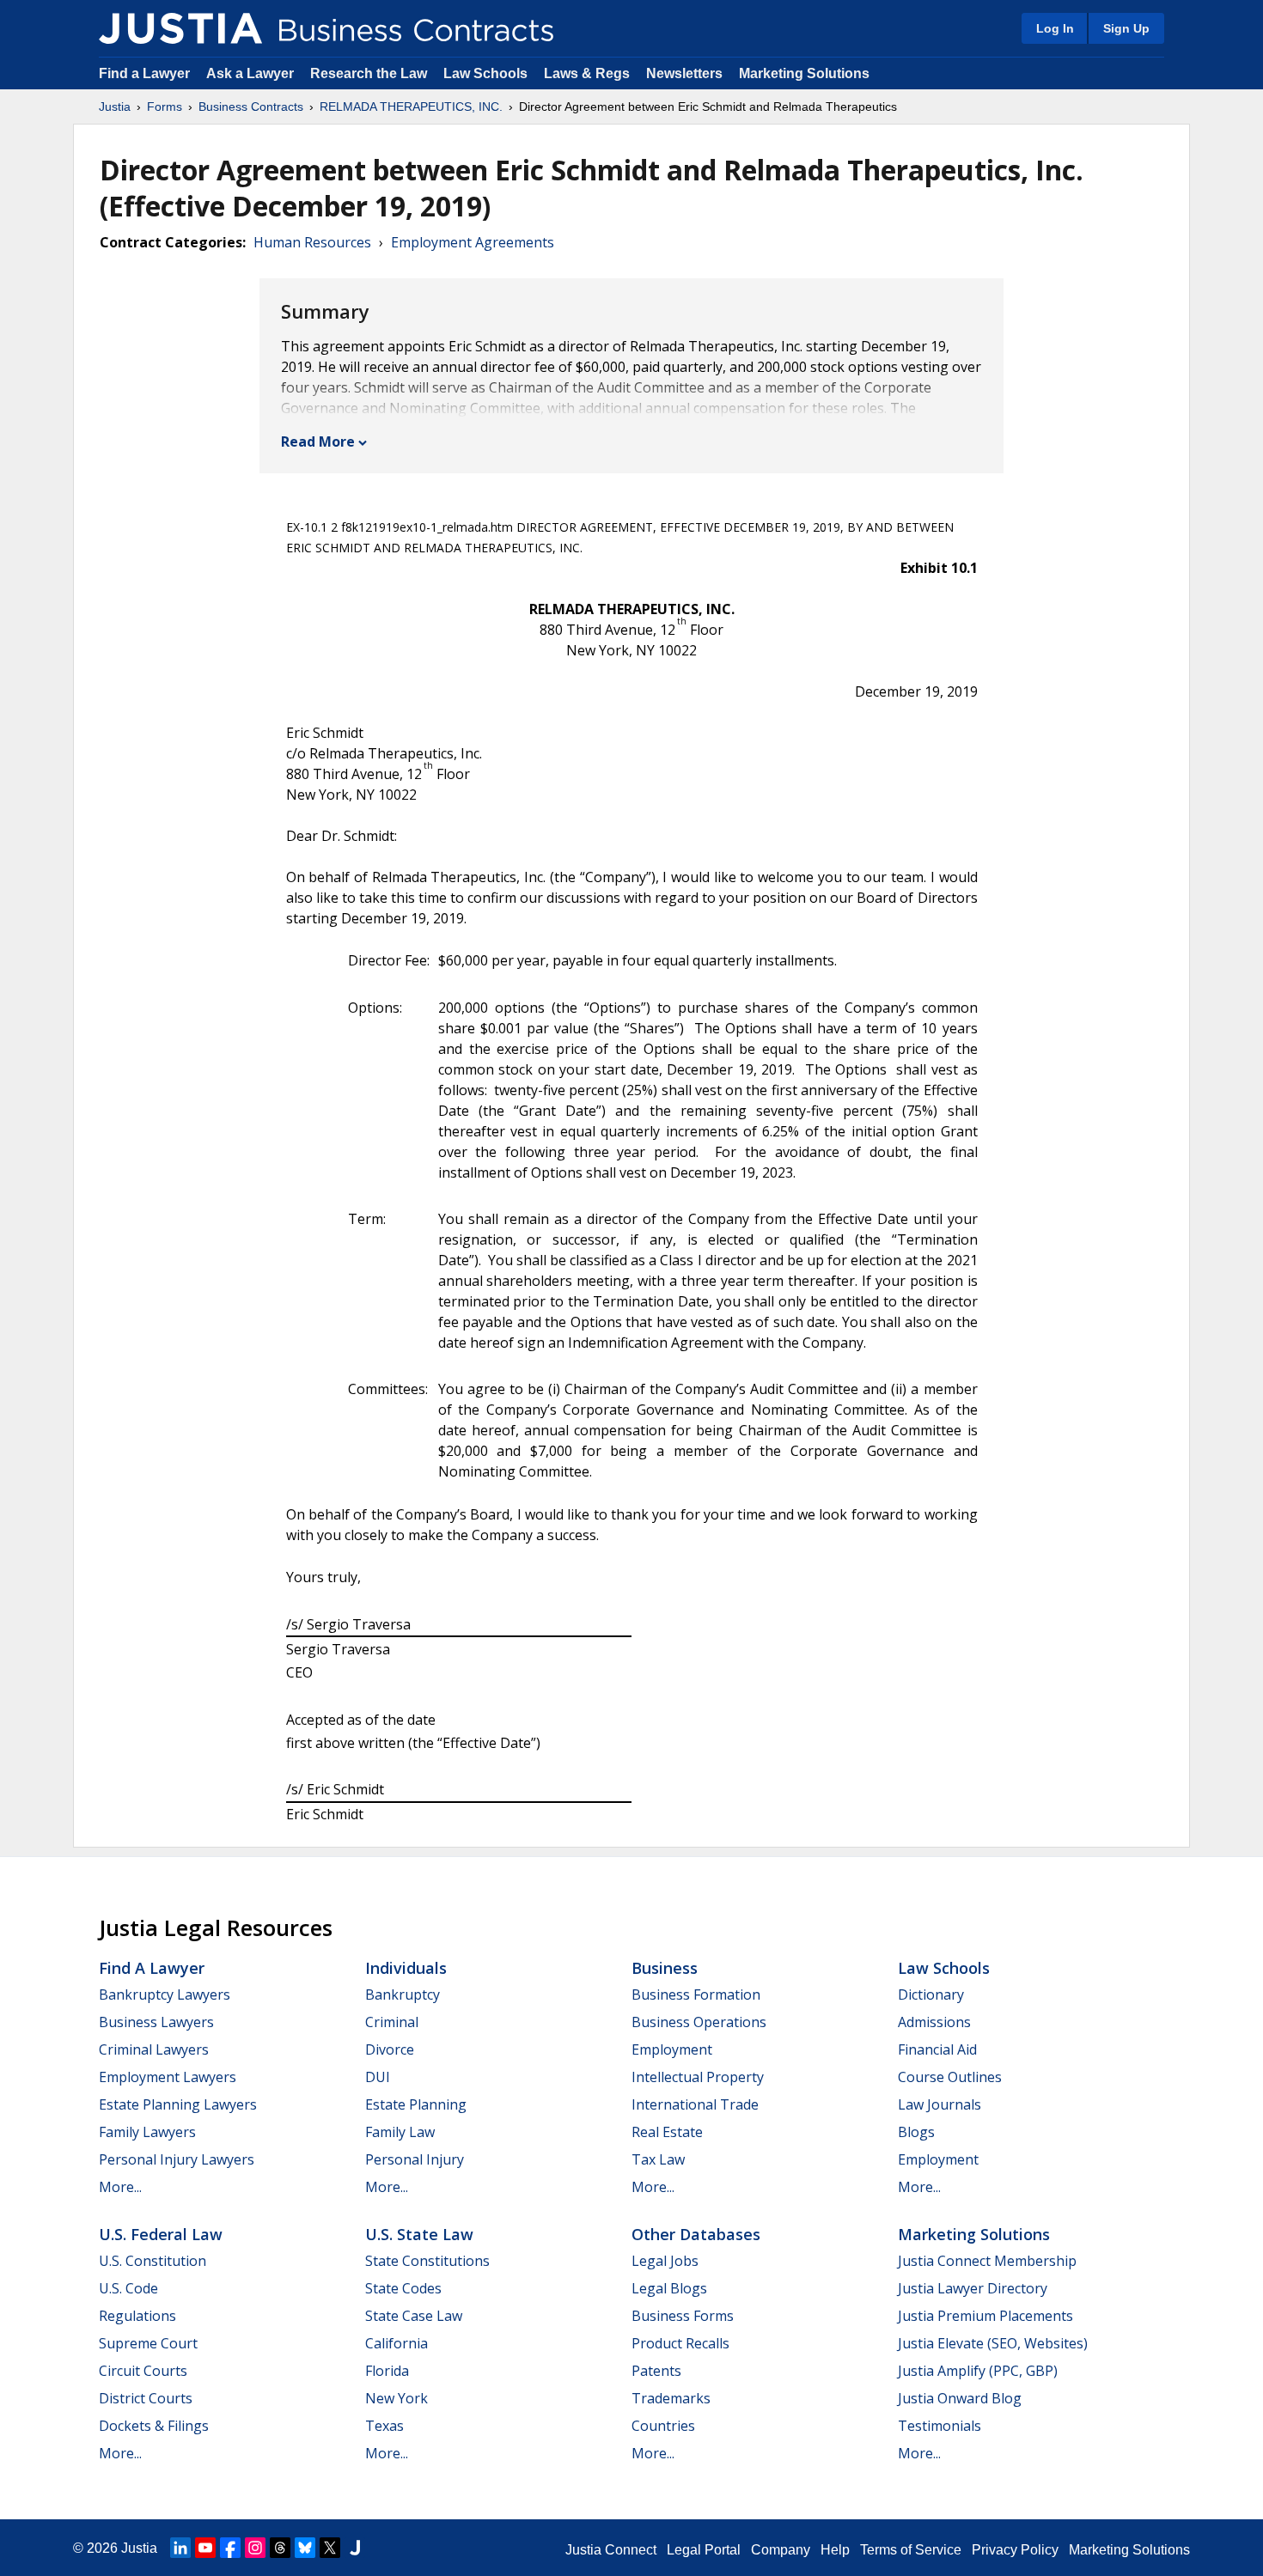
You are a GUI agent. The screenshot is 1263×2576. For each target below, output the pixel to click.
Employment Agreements (473, 242)
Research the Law (369, 73)
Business (665, 1968)
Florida (387, 2371)
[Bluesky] (305, 2548)
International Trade (695, 2104)
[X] (330, 2548)
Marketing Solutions (804, 73)
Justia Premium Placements (985, 2316)
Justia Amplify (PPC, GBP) (978, 2371)
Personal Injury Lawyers (177, 2159)
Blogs (916, 2132)
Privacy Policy (1015, 2550)
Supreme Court (148, 2343)
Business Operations (699, 2022)
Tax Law (658, 2159)
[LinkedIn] (180, 2548)
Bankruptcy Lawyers (165, 1994)
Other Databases (696, 2234)
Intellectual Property (698, 2077)
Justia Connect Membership (987, 2261)
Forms (165, 107)
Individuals (406, 1968)
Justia (115, 107)
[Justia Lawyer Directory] (355, 2548)
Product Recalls (680, 2343)
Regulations (137, 2316)
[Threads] (280, 2548)
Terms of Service (911, 2550)
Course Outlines (950, 2077)
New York (397, 2398)
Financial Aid (937, 2049)
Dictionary (931, 1994)
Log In (1055, 28)
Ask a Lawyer (252, 73)
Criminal (392, 2022)
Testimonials (940, 2426)
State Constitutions (427, 2261)
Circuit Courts (143, 2371)
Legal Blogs (669, 2288)
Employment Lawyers (168, 2077)
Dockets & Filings (154, 2426)
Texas (384, 2426)
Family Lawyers (147, 2132)
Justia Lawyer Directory (973, 2288)
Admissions (934, 2022)
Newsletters (684, 73)
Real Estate (667, 2132)
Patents (656, 2371)
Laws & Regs (587, 73)
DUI (378, 2077)
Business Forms (683, 2316)
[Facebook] (230, 2548)
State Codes (403, 2288)
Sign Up (1126, 28)
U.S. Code (128, 2288)
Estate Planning (416, 2104)
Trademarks (671, 2398)
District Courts (146, 2398)
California (397, 2343)
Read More (318, 442)
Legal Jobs (665, 2261)
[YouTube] (205, 2548)
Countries (663, 2426)
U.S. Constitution (153, 2261)
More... (120, 2187)
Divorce (390, 2049)
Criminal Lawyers (154, 2049)
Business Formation (696, 1994)
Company (781, 2550)
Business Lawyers (156, 2022)
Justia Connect (611, 2550)
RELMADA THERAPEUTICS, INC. (411, 107)
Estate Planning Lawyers (178, 2104)
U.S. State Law (419, 2234)
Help (835, 2550)
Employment (672, 2049)
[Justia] (180, 28)
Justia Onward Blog (960, 2398)
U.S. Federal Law (161, 2234)
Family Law (400, 2132)
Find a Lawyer (144, 73)
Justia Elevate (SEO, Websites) (993, 2343)
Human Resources (312, 242)
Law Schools (485, 73)
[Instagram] (255, 2548)
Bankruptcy (403, 1994)
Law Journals (940, 2104)
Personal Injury (415, 2159)
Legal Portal (704, 2550)
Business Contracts (251, 107)
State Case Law (414, 2316)
